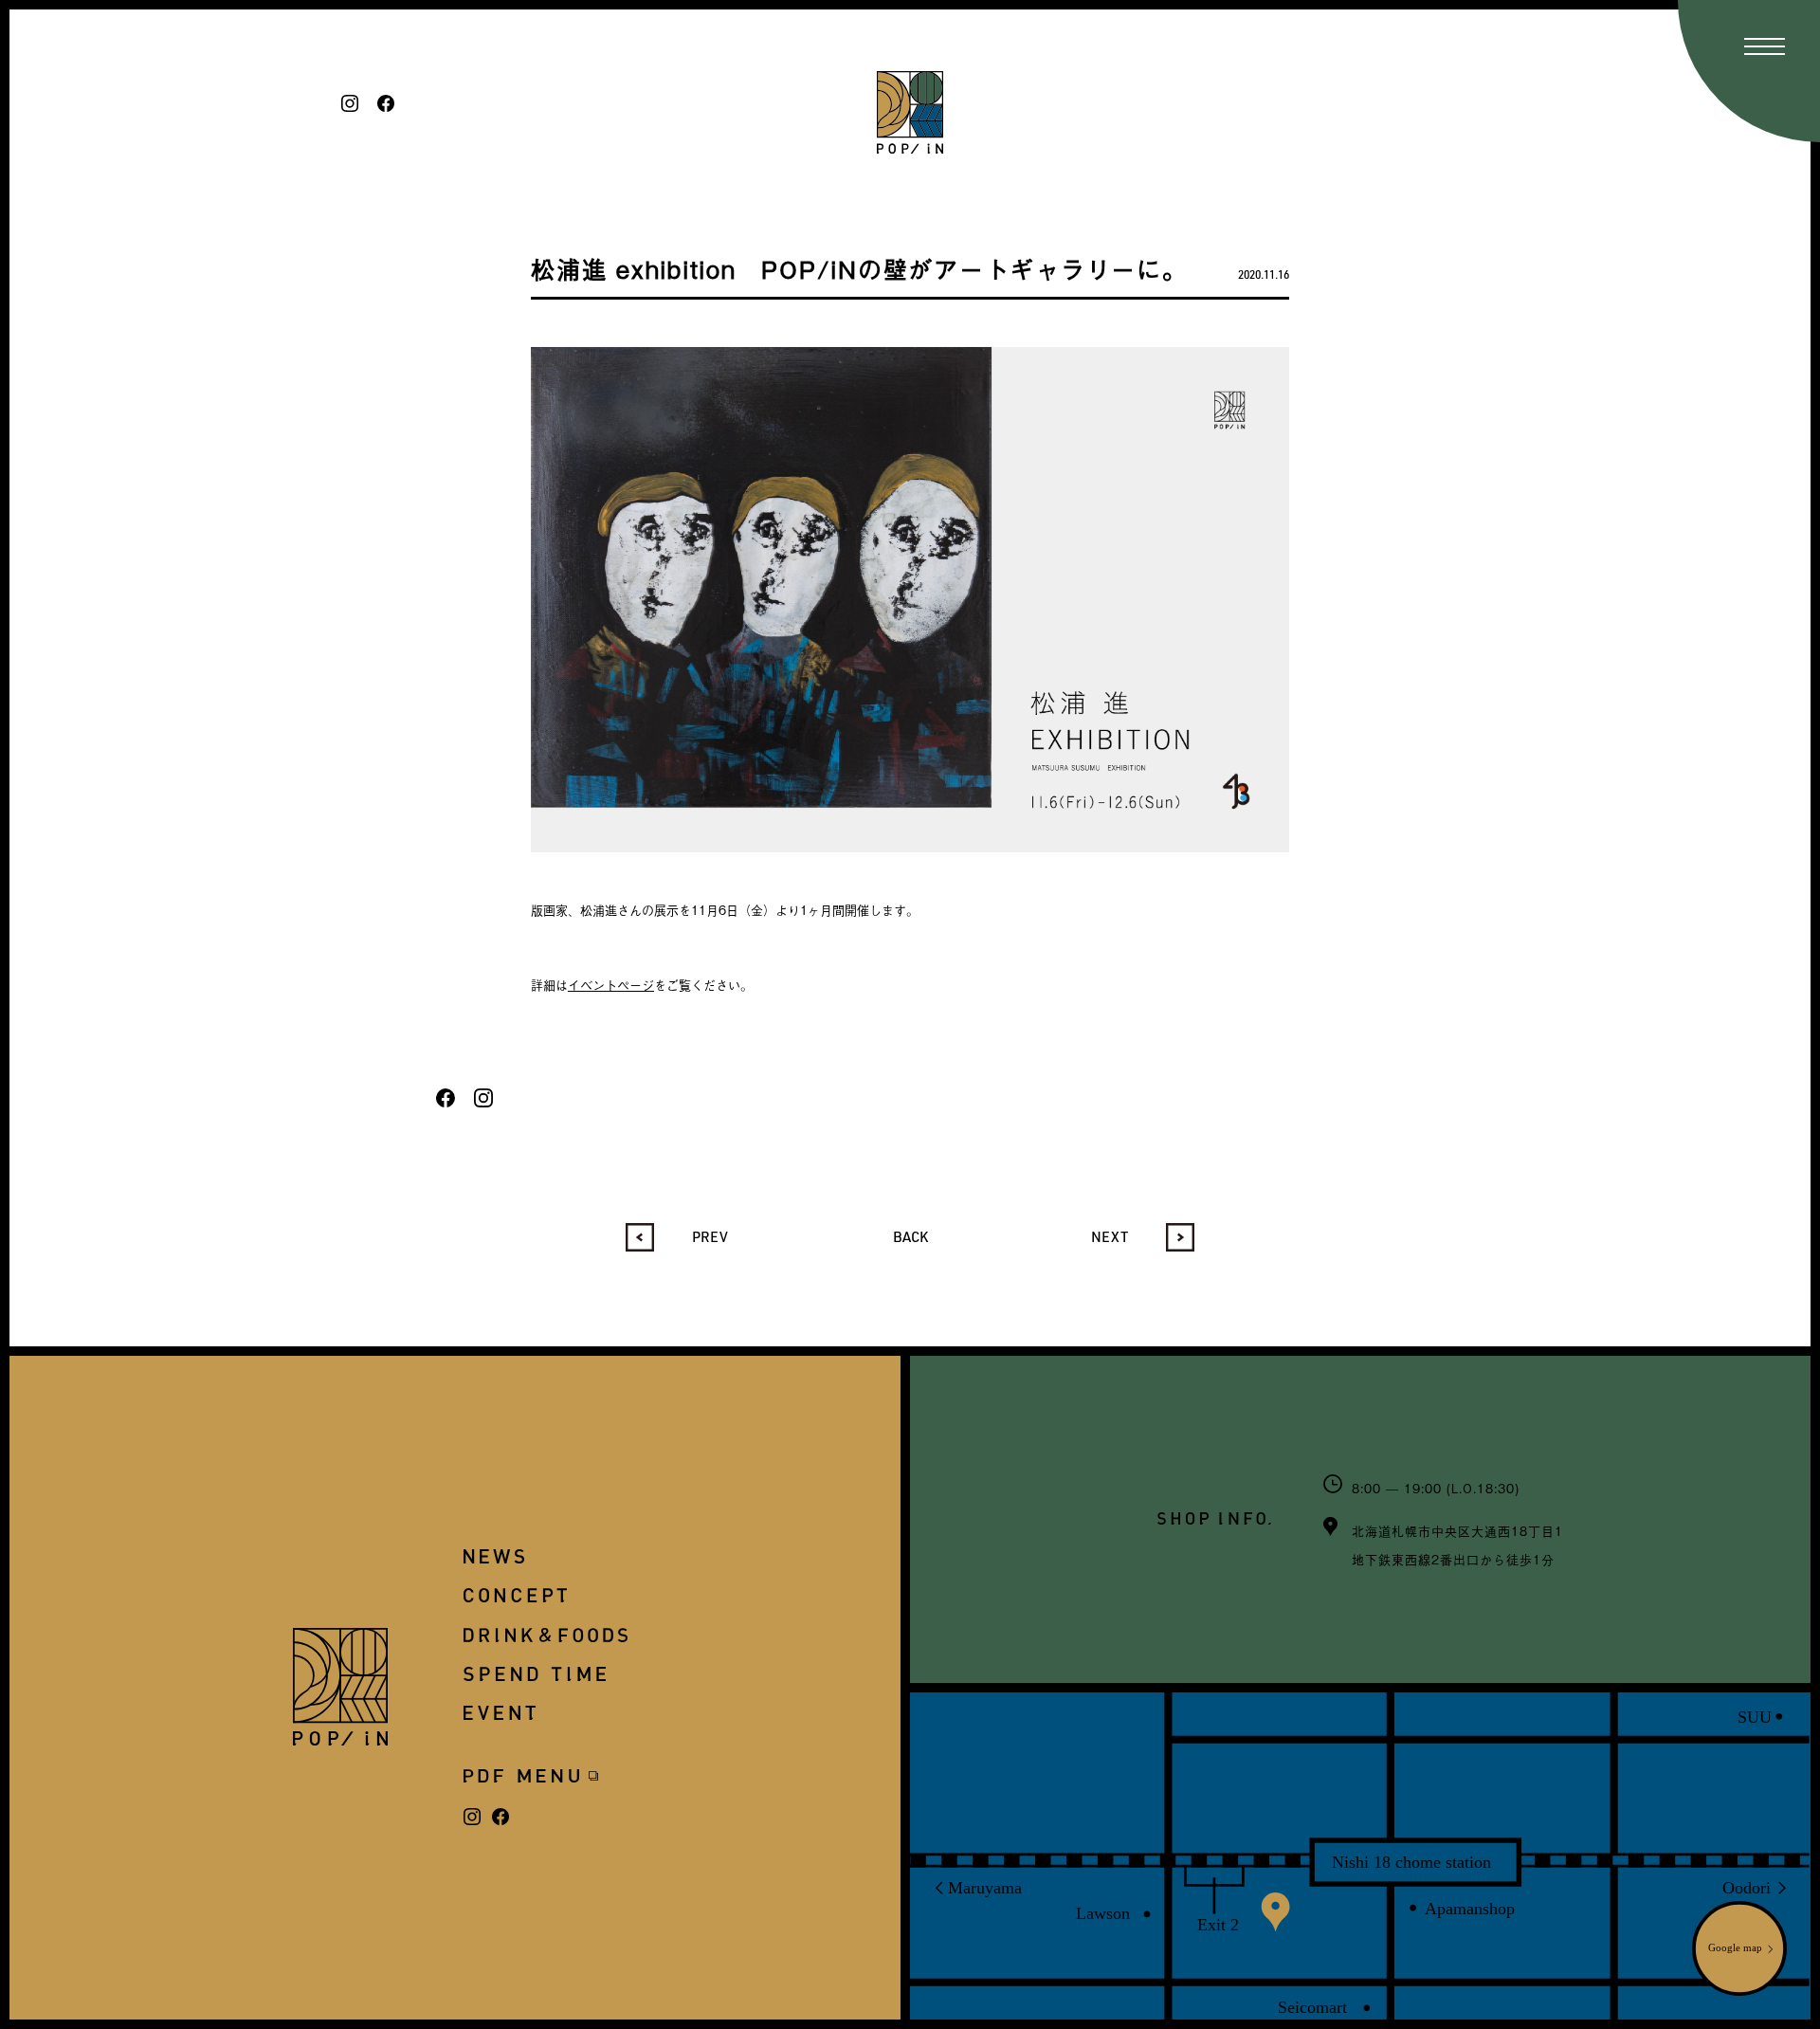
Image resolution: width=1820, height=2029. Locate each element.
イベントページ (611, 985)
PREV (710, 1236)
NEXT (1110, 1236)
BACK (910, 1236)
